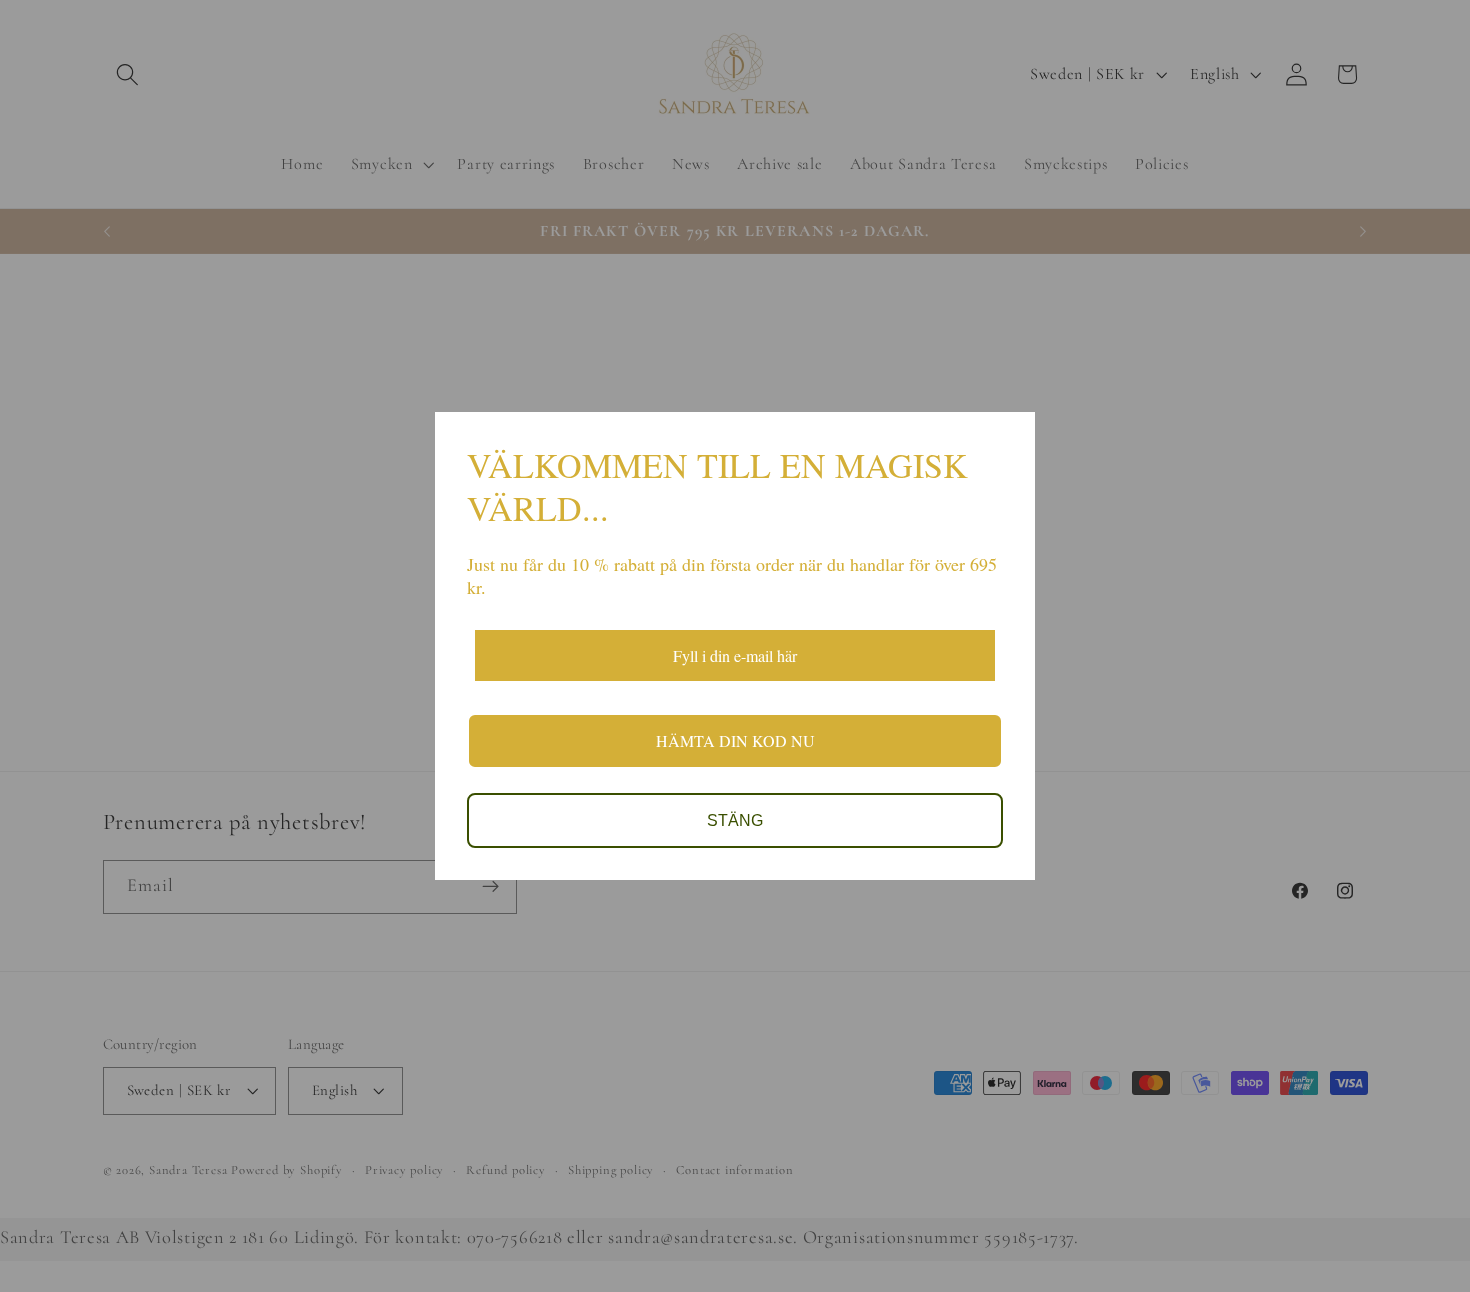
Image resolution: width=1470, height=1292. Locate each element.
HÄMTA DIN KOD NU (735, 740)
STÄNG (735, 820)
